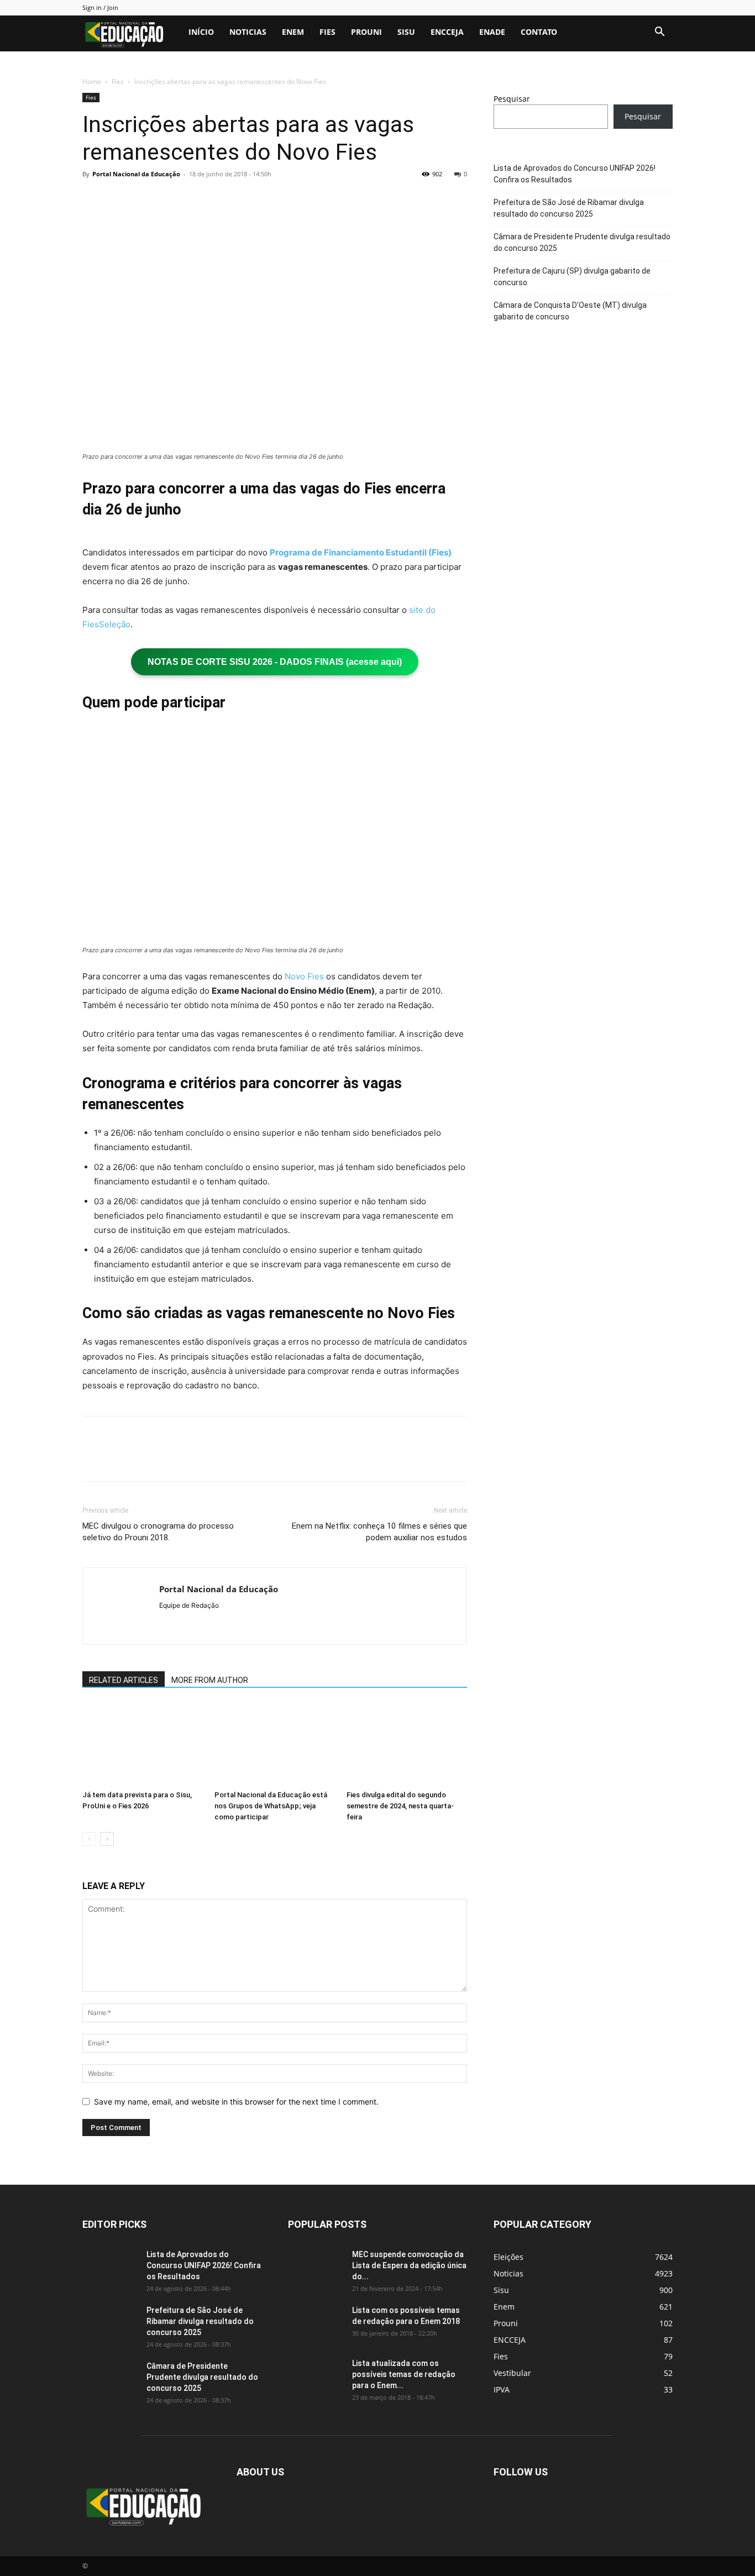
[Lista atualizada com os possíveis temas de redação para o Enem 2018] (316, 2377)
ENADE (492, 32)
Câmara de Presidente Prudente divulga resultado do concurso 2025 (582, 242)
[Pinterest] (144, 199)
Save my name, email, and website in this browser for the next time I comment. (236, 2102)
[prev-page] (89, 1839)
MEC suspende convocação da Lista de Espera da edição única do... (409, 2265)
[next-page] (107, 1839)
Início (201, 32)
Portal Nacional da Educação (136, 174)
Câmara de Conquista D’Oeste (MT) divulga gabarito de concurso (570, 311)
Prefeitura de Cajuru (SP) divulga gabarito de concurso (572, 277)
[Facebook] (93, 199)
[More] (196, 199)
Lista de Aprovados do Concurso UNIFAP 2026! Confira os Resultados (575, 174)
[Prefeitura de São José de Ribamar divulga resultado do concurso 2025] (110, 2324)
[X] (119, 199)
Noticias (248, 32)
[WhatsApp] (170, 199)
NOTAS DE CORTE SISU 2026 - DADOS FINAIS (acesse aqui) (275, 662)
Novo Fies (304, 976)
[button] (659, 33)
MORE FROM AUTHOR (210, 1680)
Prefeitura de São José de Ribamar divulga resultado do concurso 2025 (569, 208)
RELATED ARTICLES (124, 1680)
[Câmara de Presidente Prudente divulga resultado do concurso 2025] (110, 2380)
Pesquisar (512, 99)
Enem (293, 32)
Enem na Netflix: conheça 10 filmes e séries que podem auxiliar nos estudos (379, 1532)
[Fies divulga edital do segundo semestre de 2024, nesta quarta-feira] (407, 1744)
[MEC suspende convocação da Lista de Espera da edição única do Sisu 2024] (314, 2267)
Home (92, 82)
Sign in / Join (100, 7)
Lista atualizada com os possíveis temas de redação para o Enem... (404, 2374)
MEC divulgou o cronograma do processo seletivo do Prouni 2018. (158, 1532)
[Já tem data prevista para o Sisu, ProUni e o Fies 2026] (143, 1744)
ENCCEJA (447, 32)
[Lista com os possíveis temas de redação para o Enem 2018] (316, 2324)
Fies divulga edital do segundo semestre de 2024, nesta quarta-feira (400, 1806)
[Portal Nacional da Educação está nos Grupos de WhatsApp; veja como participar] (275, 1744)
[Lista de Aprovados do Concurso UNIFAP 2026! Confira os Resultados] (110, 2268)
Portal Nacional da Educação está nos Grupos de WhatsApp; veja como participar (271, 1806)
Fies (327, 32)
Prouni (366, 32)
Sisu (406, 32)
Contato (539, 32)
